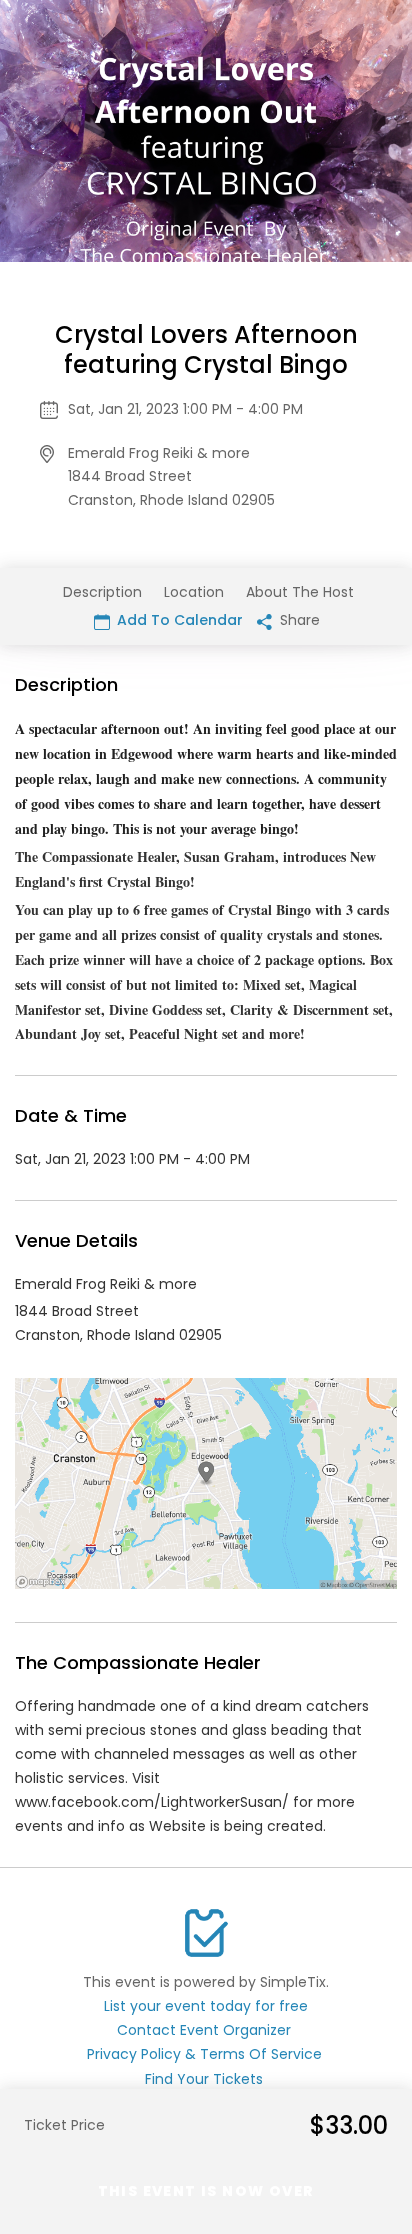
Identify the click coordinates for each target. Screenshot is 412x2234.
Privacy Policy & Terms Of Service (204, 2054)
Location (194, 592)
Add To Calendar (178, 620)
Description (102, 592)
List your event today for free (206, 2006)
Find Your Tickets (204, 2079)
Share (298, 620)
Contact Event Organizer (204, 2030)
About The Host (300, 592)
